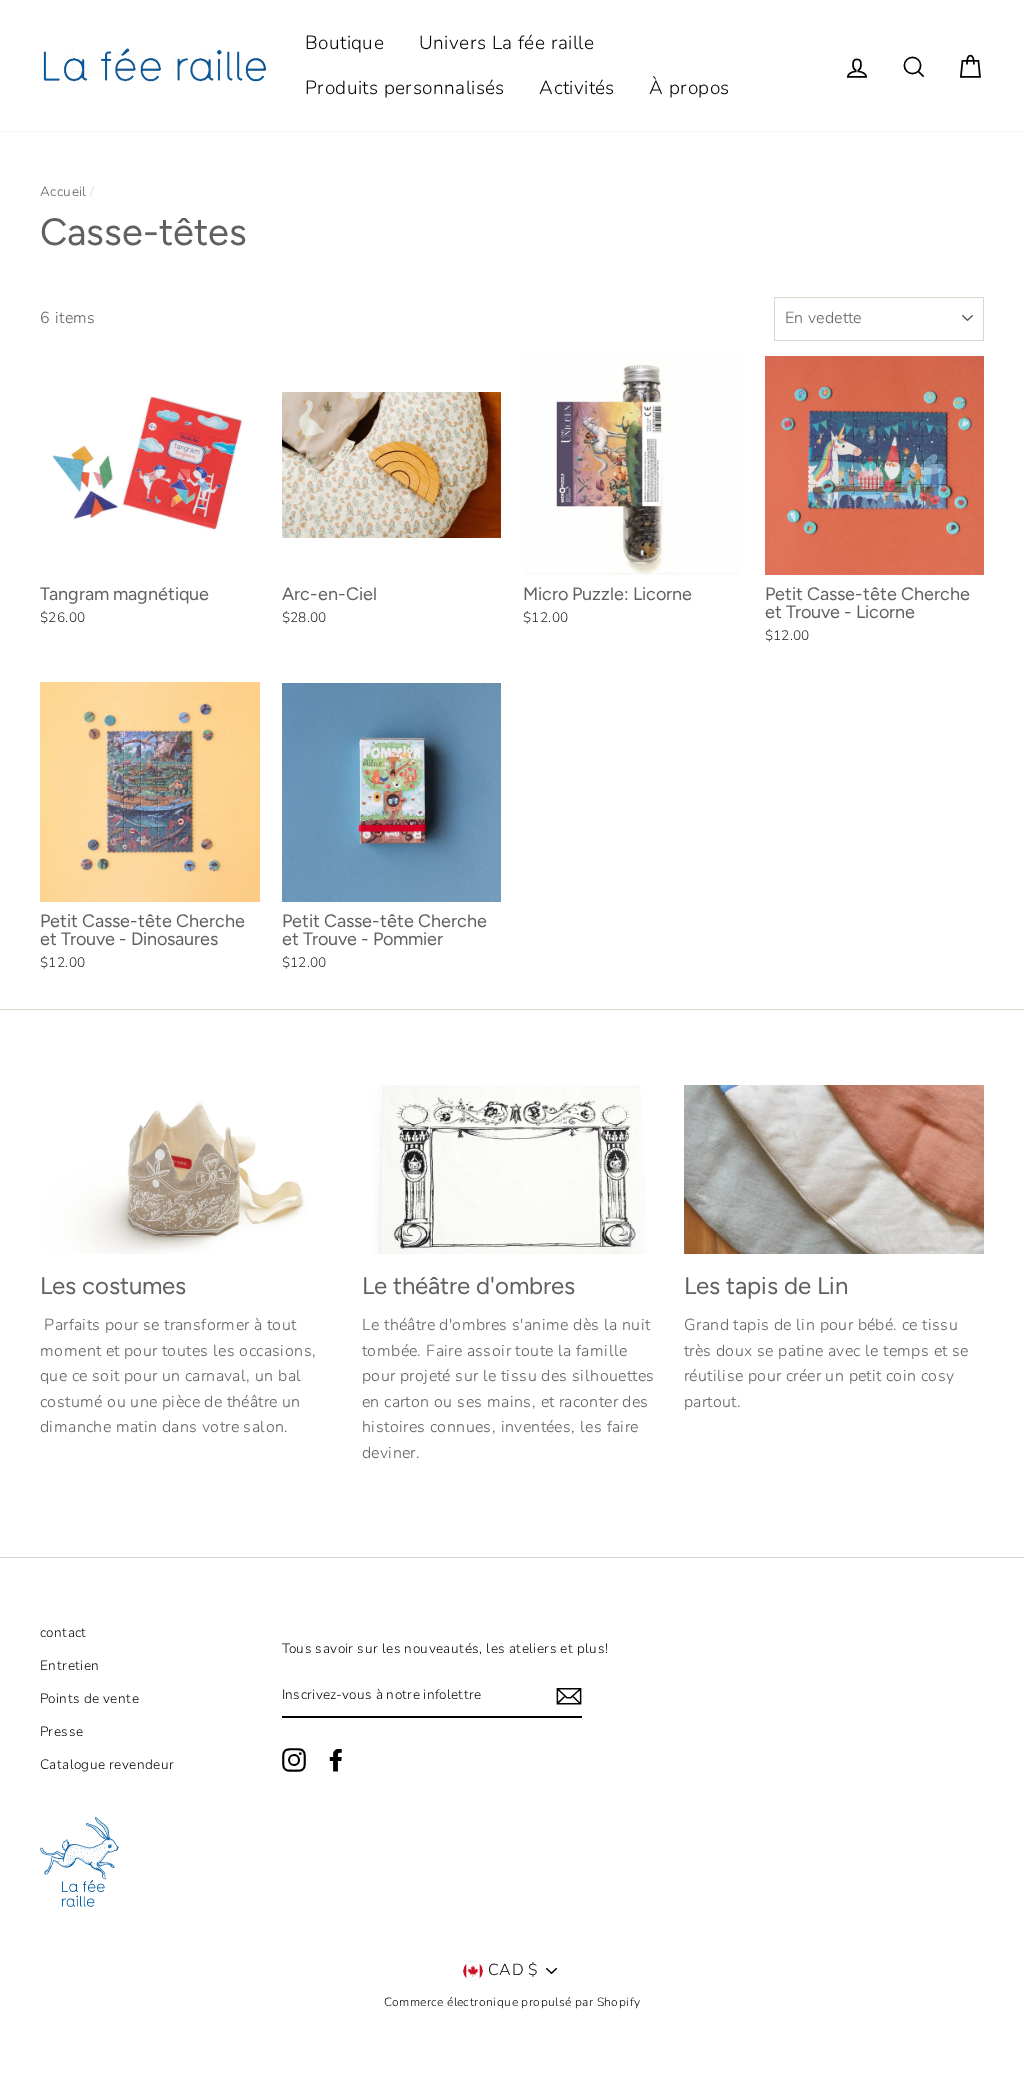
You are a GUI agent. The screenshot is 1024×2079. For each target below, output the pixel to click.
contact (63, 1632)
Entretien (70, 1665)
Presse (61, 1731)
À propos (689, 88)
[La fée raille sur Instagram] (294, 1760)
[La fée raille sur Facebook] (336, 1760)
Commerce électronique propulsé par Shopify (512, 2002)
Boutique (344, 43)
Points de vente (89, 1698)
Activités (577, 88)
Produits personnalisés (405, 88)
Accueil (63, 191)
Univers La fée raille (506, 43)
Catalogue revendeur (107, 1764)
